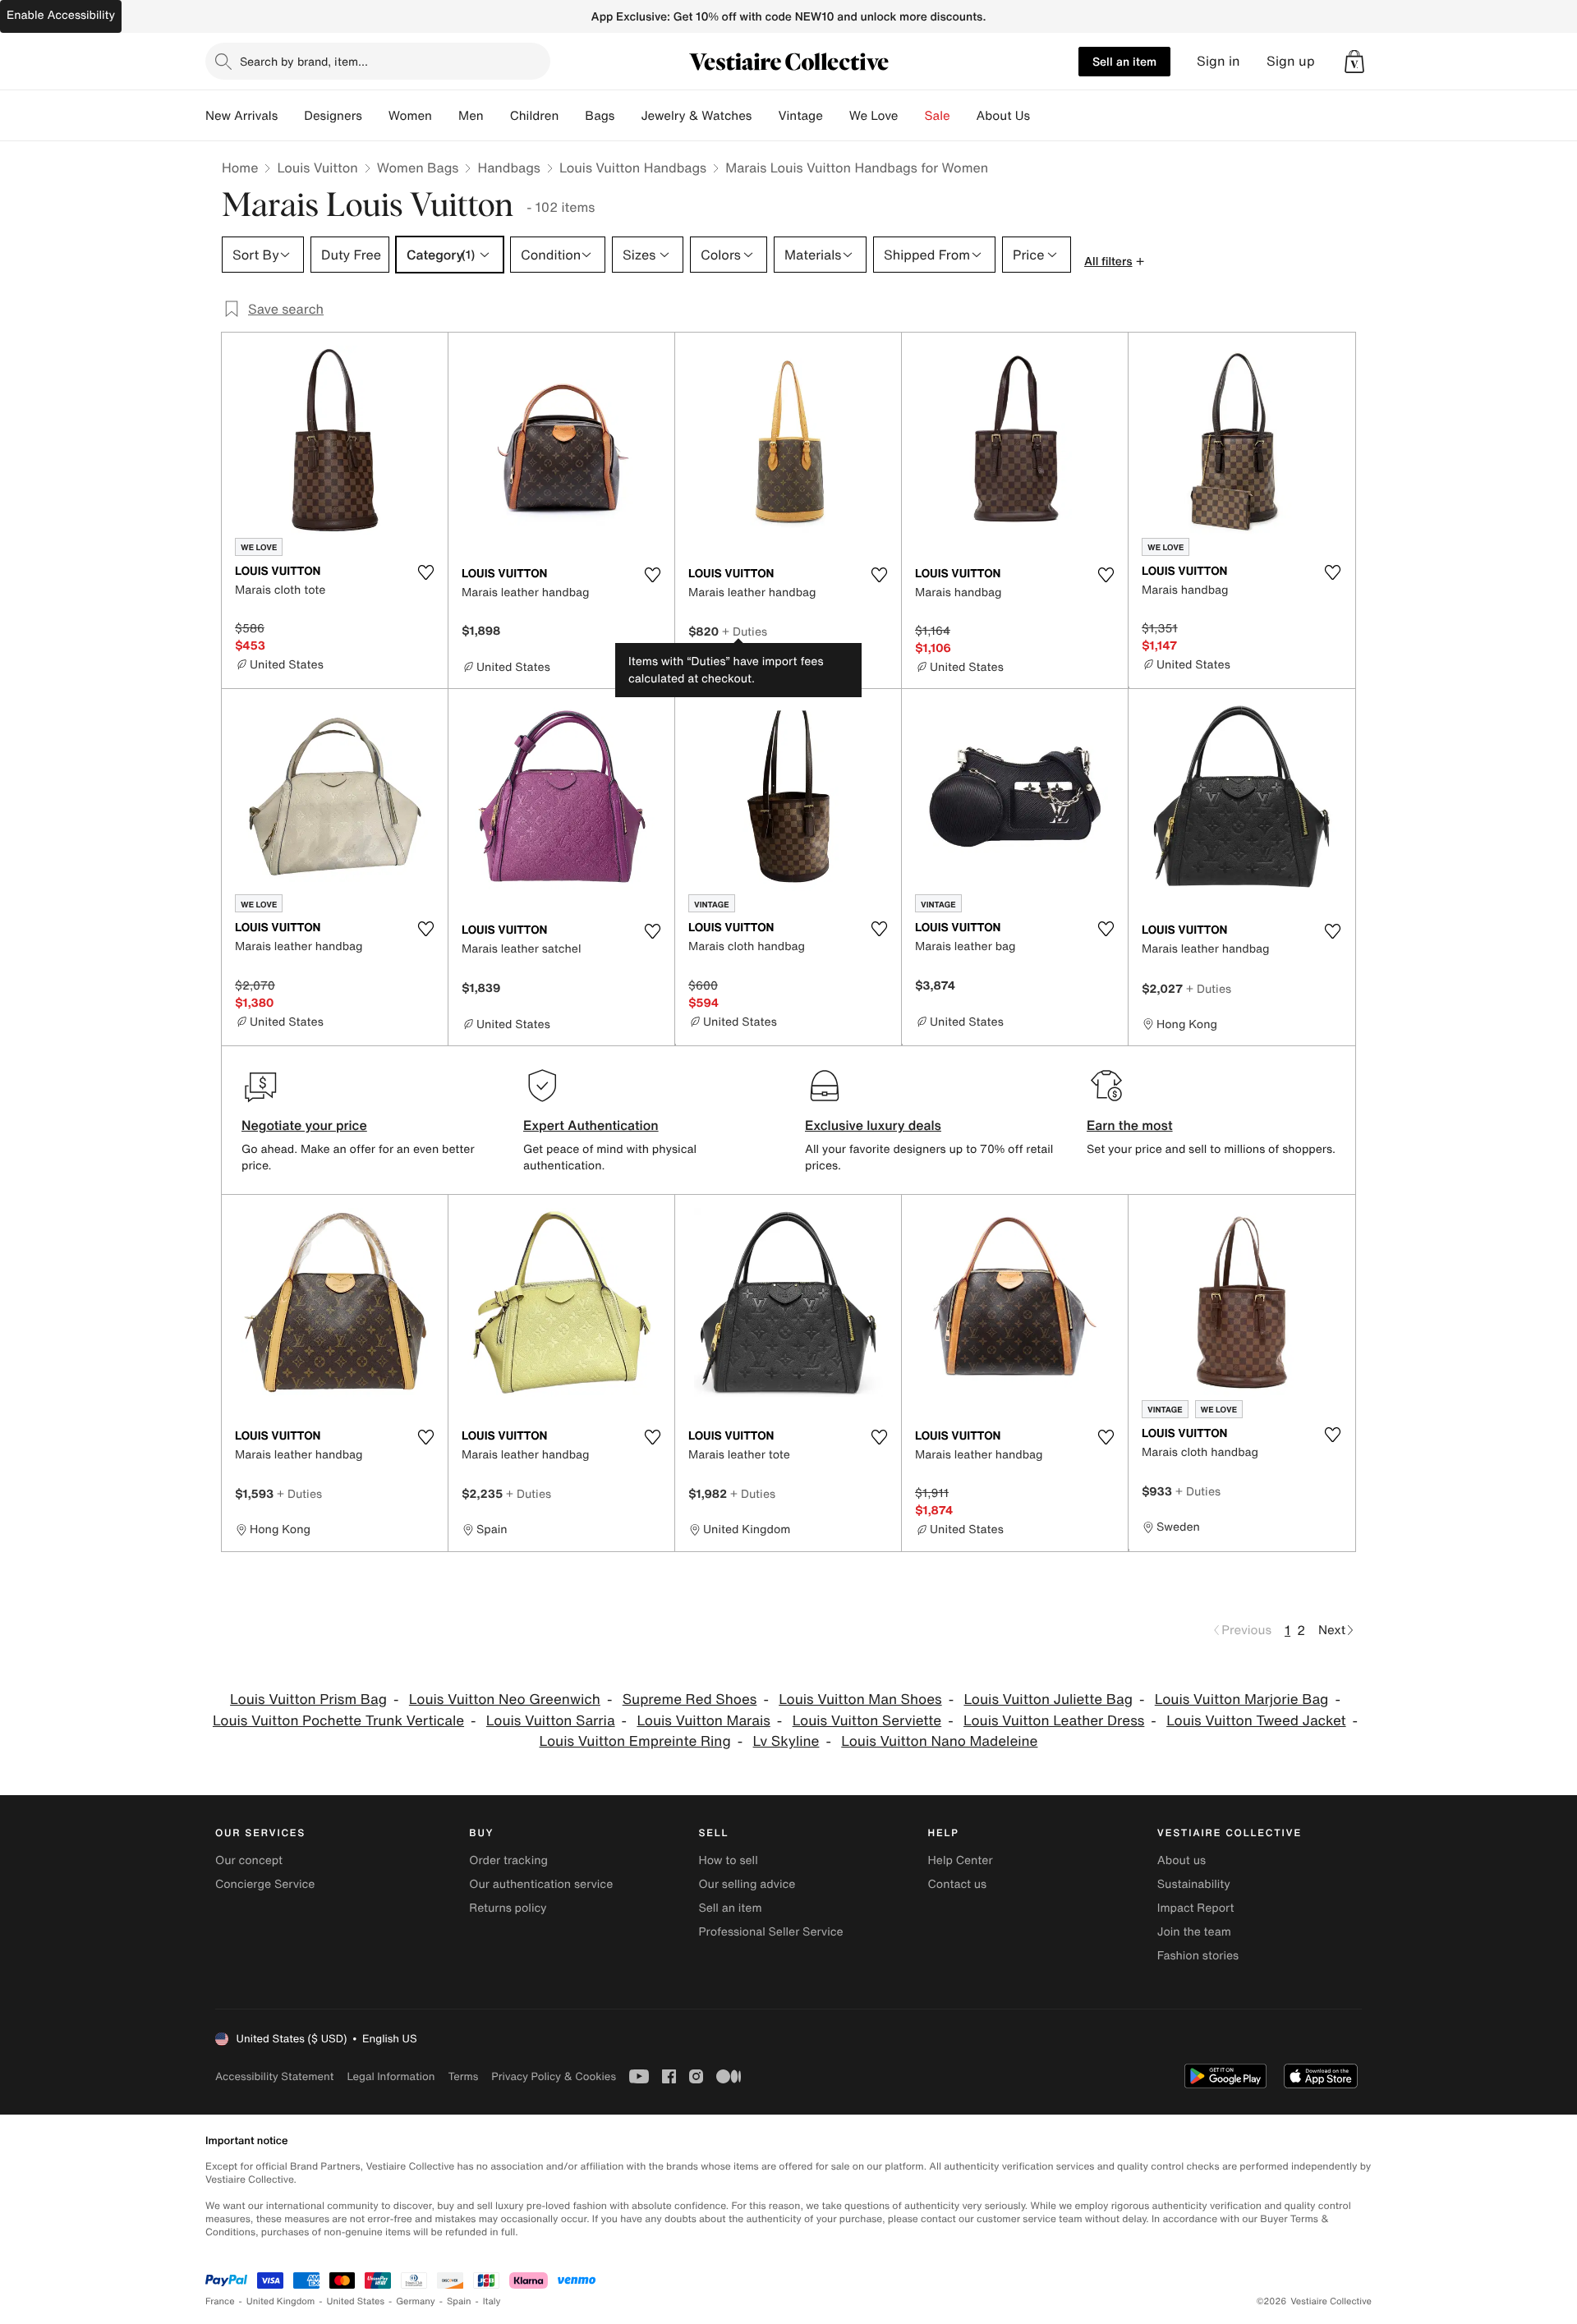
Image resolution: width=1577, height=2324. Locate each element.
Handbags (508, 168)
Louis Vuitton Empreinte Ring (635, 1741)
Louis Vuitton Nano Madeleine (939, 1741)
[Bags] (628, 116)
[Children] (572, 116)
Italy (492, 2301)
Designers (333, 116)
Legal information (391, 2076)
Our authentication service (541, 1884)
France (220, 2301)
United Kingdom (281, 2301)
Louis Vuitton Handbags (633, 168)
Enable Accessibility (61, 15)
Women (410, 116)
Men (471, 116)
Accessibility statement (274, 2076)
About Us (1003, 116)
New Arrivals (241, 116)
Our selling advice (747, 1884)
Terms (463, 2076)
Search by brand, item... (304, 61)
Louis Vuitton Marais (703, 1721)
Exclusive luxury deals (873, 1125)
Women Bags (418, 168)
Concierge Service (265, 1884)
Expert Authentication (591, 1125)
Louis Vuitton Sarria (551, 1721)
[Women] (445, 116)
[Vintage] (836, 116)
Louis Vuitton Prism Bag (308, 1699)
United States (356, 2301)
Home (240, 168)
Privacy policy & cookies (554, 2076)
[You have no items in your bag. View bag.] (1354, 62)
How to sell (728, 1860)
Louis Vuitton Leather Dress (1054, 1721)
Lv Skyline (786, 1741)
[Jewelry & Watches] (765, 116)
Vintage (800, 116)
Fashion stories (1198, 1956)
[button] (1354, 62)
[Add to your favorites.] (425, 572)
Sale (938, 116)
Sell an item (1124, 61)
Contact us (958, 1884)
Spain (459, 2301)
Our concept (249, 1860)
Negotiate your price (304, 1125)
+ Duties (745, 631)
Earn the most (1130, 1125)
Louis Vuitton (317, 168)
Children (535, 116)
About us (1182, 1860)
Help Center (961, 1860)
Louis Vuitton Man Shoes (860, 1699)
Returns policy (508, 1908)
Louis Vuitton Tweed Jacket (1256, 1721)
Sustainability (1194, 1884)
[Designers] (375, 116)
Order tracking (508, 1860)
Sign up (1291, 61)
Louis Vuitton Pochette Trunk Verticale (338, 1721)
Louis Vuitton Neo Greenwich (505, 1699)
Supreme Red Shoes (690, 1699)
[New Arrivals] (291, 116)
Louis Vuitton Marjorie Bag (1242, 1699)
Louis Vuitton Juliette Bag (1048, 1699)
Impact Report (1196, 1908)
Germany (416, 2301)
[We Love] (912, 116)
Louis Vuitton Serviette (867, 1721)
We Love (874, 116)
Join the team (1194, 1932)
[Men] (497, 116)
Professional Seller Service (770, 1932)
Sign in (1218, 61)
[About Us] (1043, 116)
